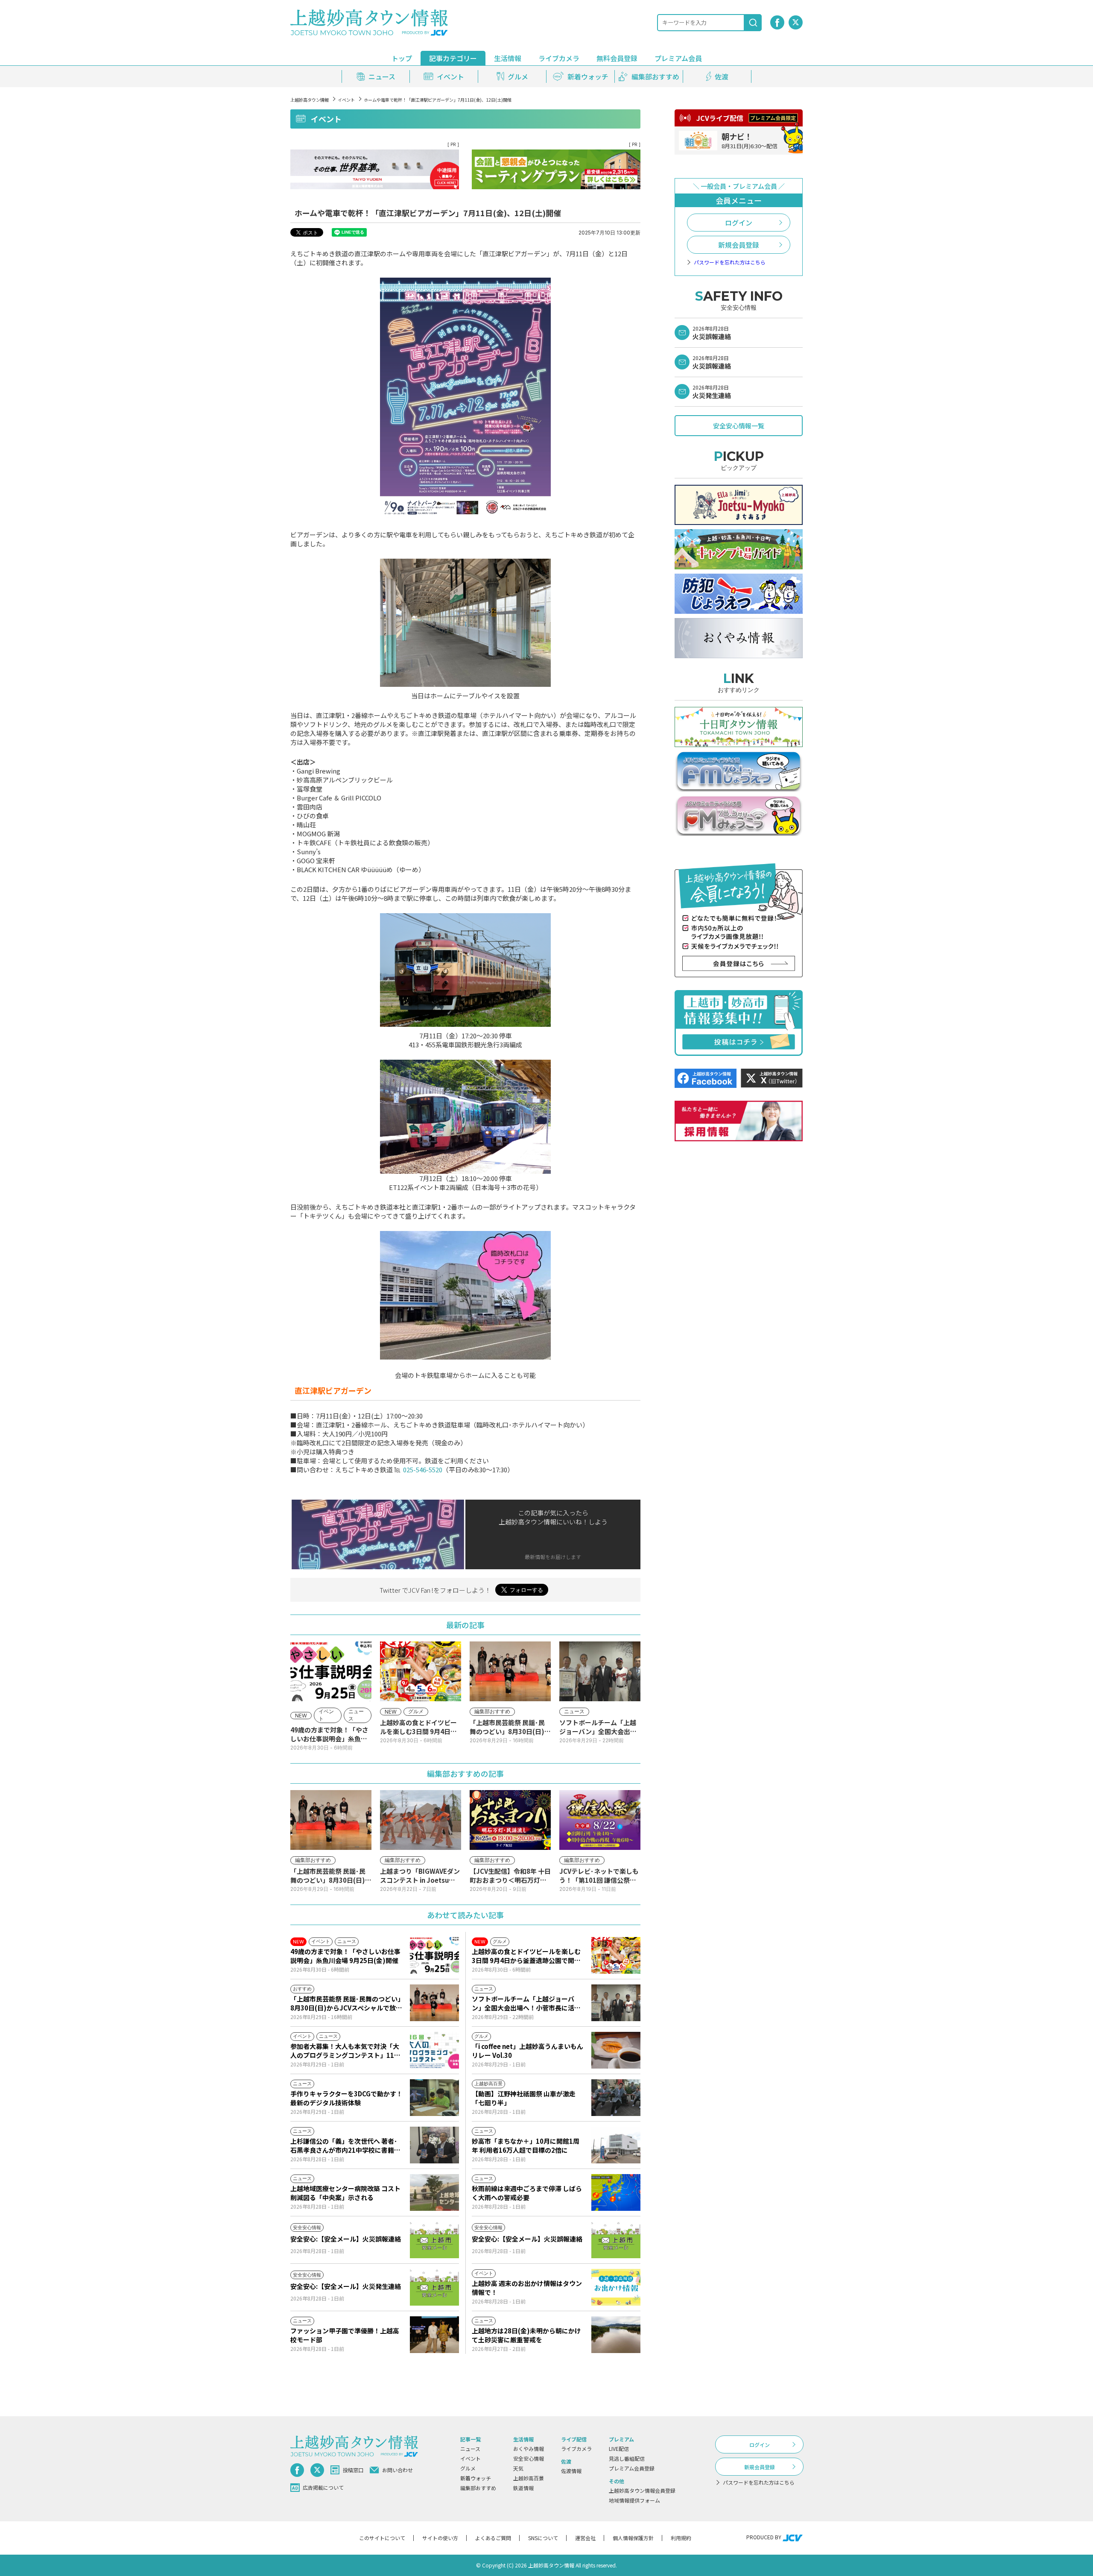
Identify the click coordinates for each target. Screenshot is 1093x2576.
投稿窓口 (353, 2470)
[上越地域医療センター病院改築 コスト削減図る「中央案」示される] (434, 2192)
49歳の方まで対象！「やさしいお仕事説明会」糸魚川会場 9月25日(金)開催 (345, 1956)
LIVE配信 (619, 2449)
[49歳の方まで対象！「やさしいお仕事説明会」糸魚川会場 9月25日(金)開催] (434, 1955)
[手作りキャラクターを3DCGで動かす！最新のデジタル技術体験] (434, 2098)
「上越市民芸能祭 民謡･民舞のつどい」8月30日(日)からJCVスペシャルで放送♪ (346, 2003)
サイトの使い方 (440, 2538)
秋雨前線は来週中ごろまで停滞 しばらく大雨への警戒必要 (527, 2193)
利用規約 (681, 2538)
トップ (402, 58)
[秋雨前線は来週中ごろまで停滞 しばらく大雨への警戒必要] (616, 2192)
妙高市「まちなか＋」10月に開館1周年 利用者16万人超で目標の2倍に (526, 2145)
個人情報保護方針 (633, 2538)
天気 (518, 2468)
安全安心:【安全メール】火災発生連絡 (346, 2286)
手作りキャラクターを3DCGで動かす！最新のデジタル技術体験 (346, 2098)
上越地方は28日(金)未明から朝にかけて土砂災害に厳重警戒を (526, 2335)
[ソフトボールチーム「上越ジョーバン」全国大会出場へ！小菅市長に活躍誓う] (616, 2003)
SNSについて (543, 2538)
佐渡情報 (571, 2471)
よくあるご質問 (493, 2538)
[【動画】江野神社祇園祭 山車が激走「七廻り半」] (616, 2098)
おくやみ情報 (529, 2449)
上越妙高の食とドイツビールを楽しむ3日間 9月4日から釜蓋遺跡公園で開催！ (526, 1956)
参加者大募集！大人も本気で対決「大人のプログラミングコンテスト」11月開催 (345, 2051)
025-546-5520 (423, 1470)
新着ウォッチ (476, 2478)
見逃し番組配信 (627, 2458)
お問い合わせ (397, 2470)
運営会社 (585, 2538)
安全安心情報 (529, 2458)
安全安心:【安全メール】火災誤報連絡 (346, 2239)
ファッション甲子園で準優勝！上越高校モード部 (345, 2335)
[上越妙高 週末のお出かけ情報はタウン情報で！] (616, 2287)
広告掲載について (323, 2487)
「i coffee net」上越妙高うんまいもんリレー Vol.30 (528, 2051)
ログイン (739, 223)
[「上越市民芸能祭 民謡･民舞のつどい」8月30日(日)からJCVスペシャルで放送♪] (434, 2003)
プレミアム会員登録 (632, 2468)
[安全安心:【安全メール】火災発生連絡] (434, 2287)
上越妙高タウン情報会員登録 (642, 2490)
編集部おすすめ (478, 2488)
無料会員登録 (617, 58)
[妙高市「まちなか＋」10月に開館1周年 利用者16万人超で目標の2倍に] (616, 2145)
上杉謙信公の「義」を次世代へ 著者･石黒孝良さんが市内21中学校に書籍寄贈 (345, 2145)
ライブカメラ (559, 58)
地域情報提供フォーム (634, 2500)
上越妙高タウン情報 (310, 100)
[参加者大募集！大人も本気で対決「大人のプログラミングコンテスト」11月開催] (434, 2050)
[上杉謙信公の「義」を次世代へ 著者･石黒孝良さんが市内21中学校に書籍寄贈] (434, 2145)
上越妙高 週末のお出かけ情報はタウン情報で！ (527, 2288)
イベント (346, 100)
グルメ (468, 2468)
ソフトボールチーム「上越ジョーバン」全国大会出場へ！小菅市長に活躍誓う (526, 2003)
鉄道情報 (523, 2488)
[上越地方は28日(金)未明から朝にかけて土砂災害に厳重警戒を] (616, 2335)
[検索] (753, 23)
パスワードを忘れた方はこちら (730, 262)
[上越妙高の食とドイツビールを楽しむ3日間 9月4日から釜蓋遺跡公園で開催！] (616, 1955)
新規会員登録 (739, 245)
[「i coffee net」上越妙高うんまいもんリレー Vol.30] (616, 2050)
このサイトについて (382, 2538)
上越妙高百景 (529, 2478)
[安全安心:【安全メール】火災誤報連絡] (434, 2240)
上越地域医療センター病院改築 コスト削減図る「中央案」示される (345, 2193)
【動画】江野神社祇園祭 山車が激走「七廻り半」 (524, 2098)
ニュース (470, 2449)
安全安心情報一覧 (739, 426)
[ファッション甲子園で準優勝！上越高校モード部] (434, 2335)
